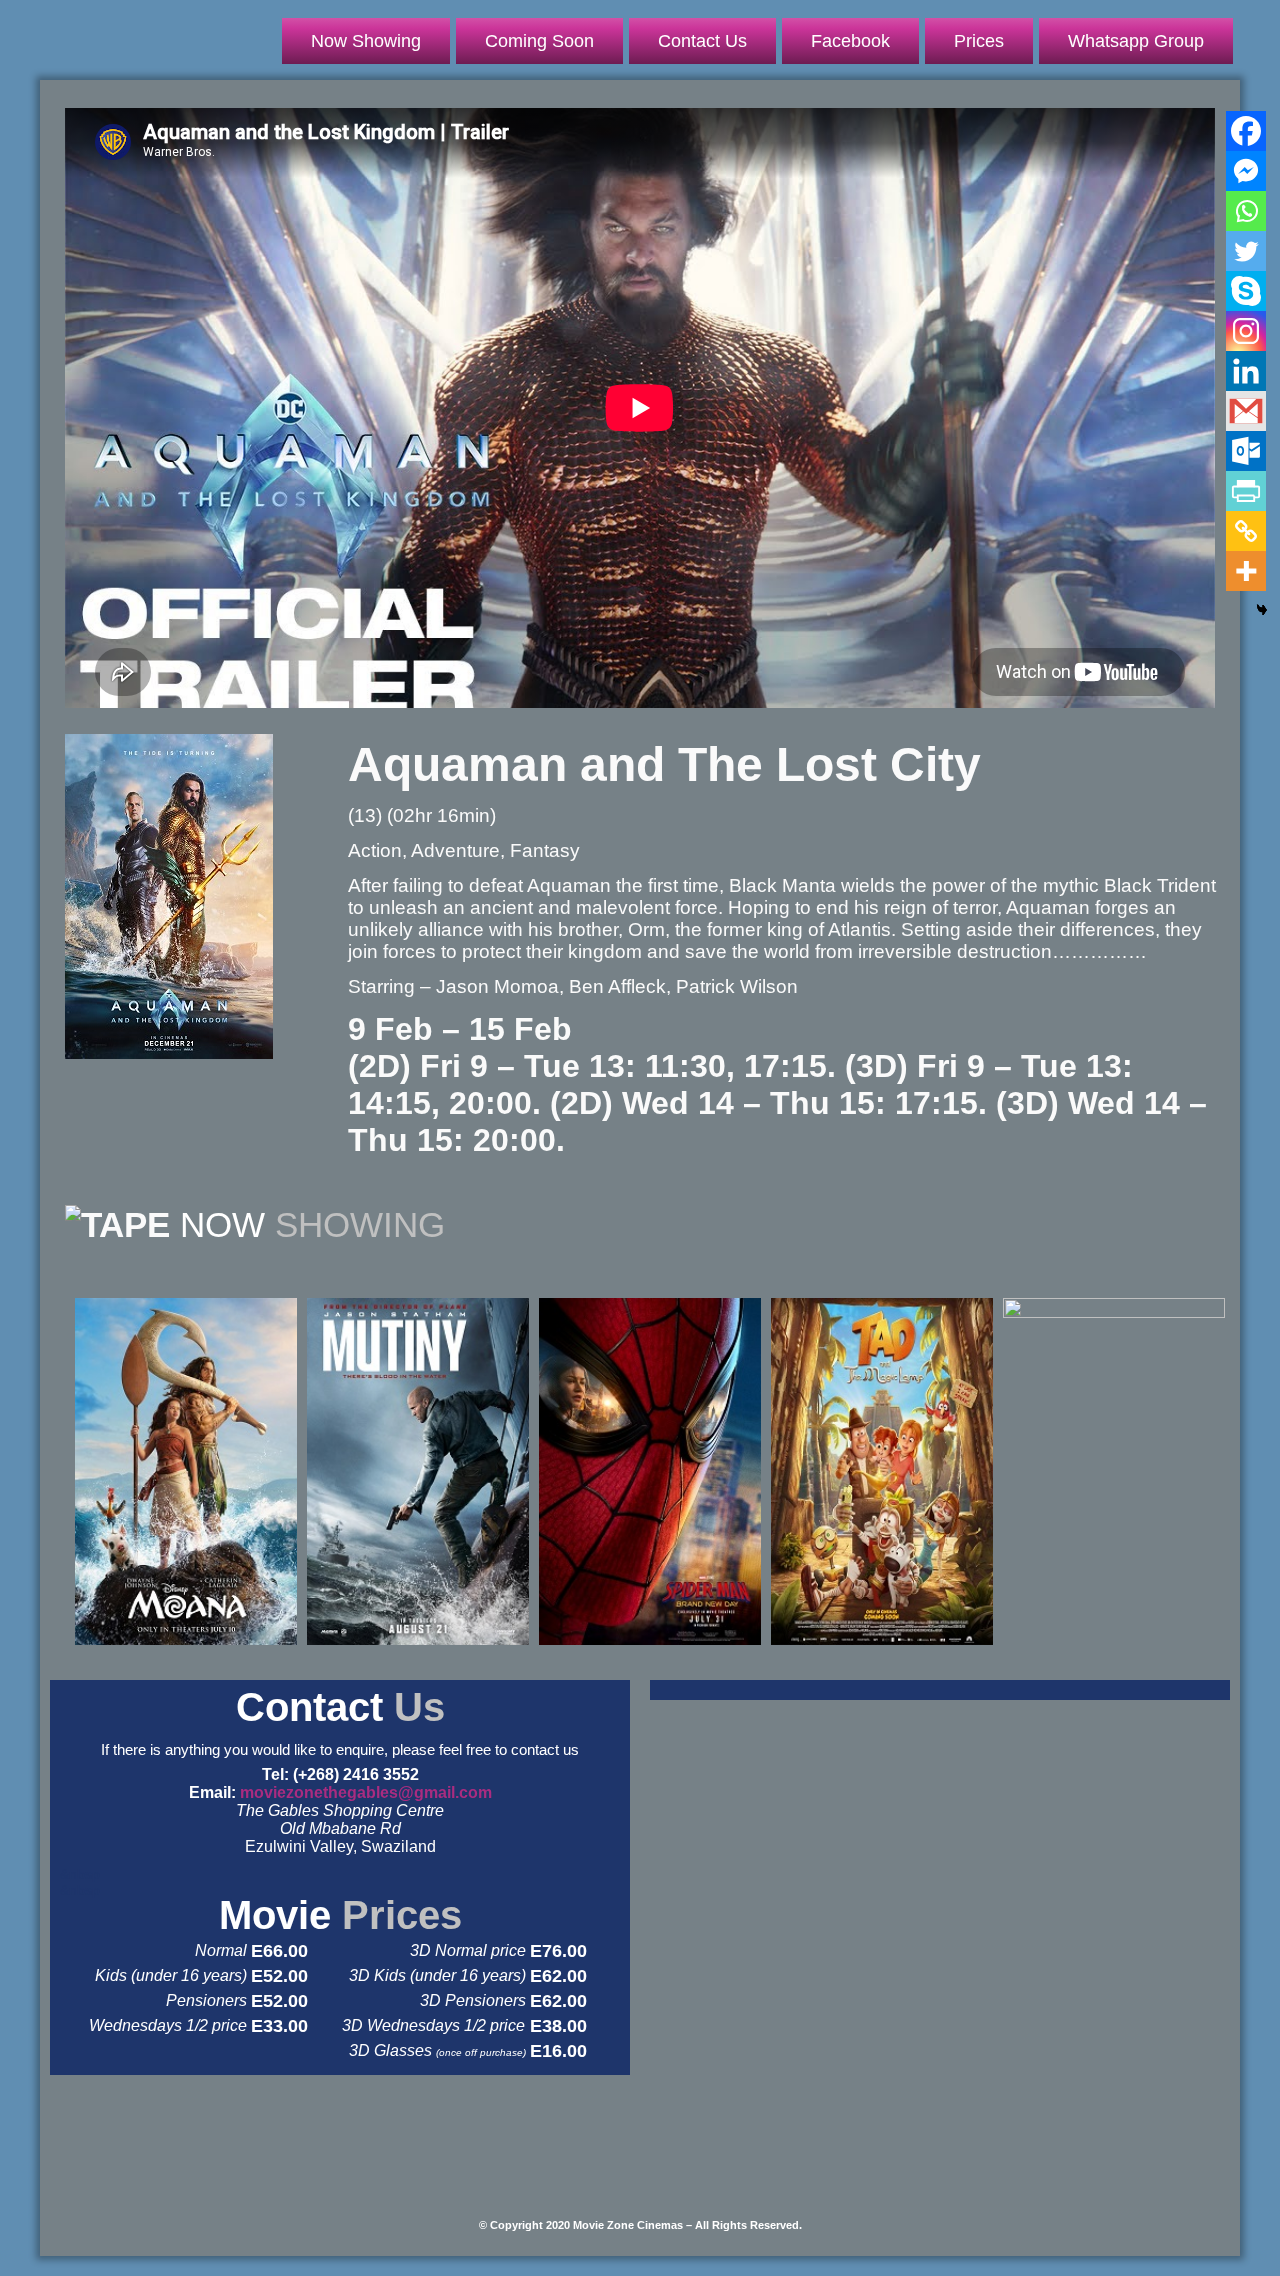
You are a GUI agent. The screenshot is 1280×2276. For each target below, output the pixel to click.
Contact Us (702, 41)
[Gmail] (1246, 411)
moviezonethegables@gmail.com (366, 1792)
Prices (979, 41)
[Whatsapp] (1246, 211)
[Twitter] (1246, 251)
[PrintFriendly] (1246, 491)
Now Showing (366, 41)
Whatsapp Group (1136, 41)
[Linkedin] (1246, 371)
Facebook (850, 41)
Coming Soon (539, 41)
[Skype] (1246, 291)
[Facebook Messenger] (1246, 171)
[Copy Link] (1246, 531)
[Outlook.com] (1246, 451)
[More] (1246, 571)
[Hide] (1262, 610)
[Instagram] (1246, 331)
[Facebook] (1246, 131)
